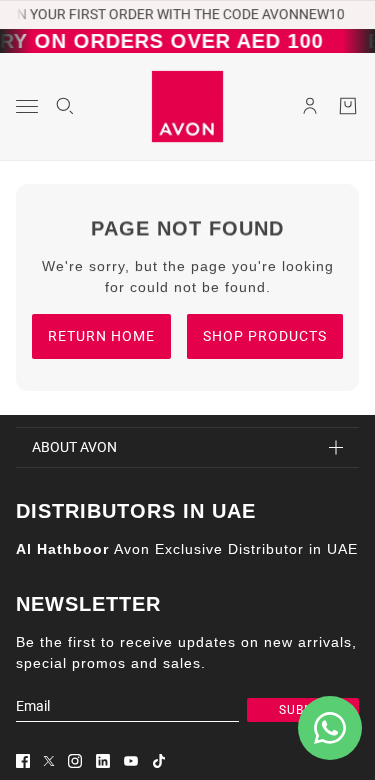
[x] (49, 761)
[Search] (65, 106)
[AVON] (187, 106)
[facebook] (23, 761)
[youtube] (131, 761)
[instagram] (75, 761)
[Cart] (348, 106)
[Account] (310, 106)
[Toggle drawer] (27, 106)
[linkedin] (103, 761)
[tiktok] (159, 761)
